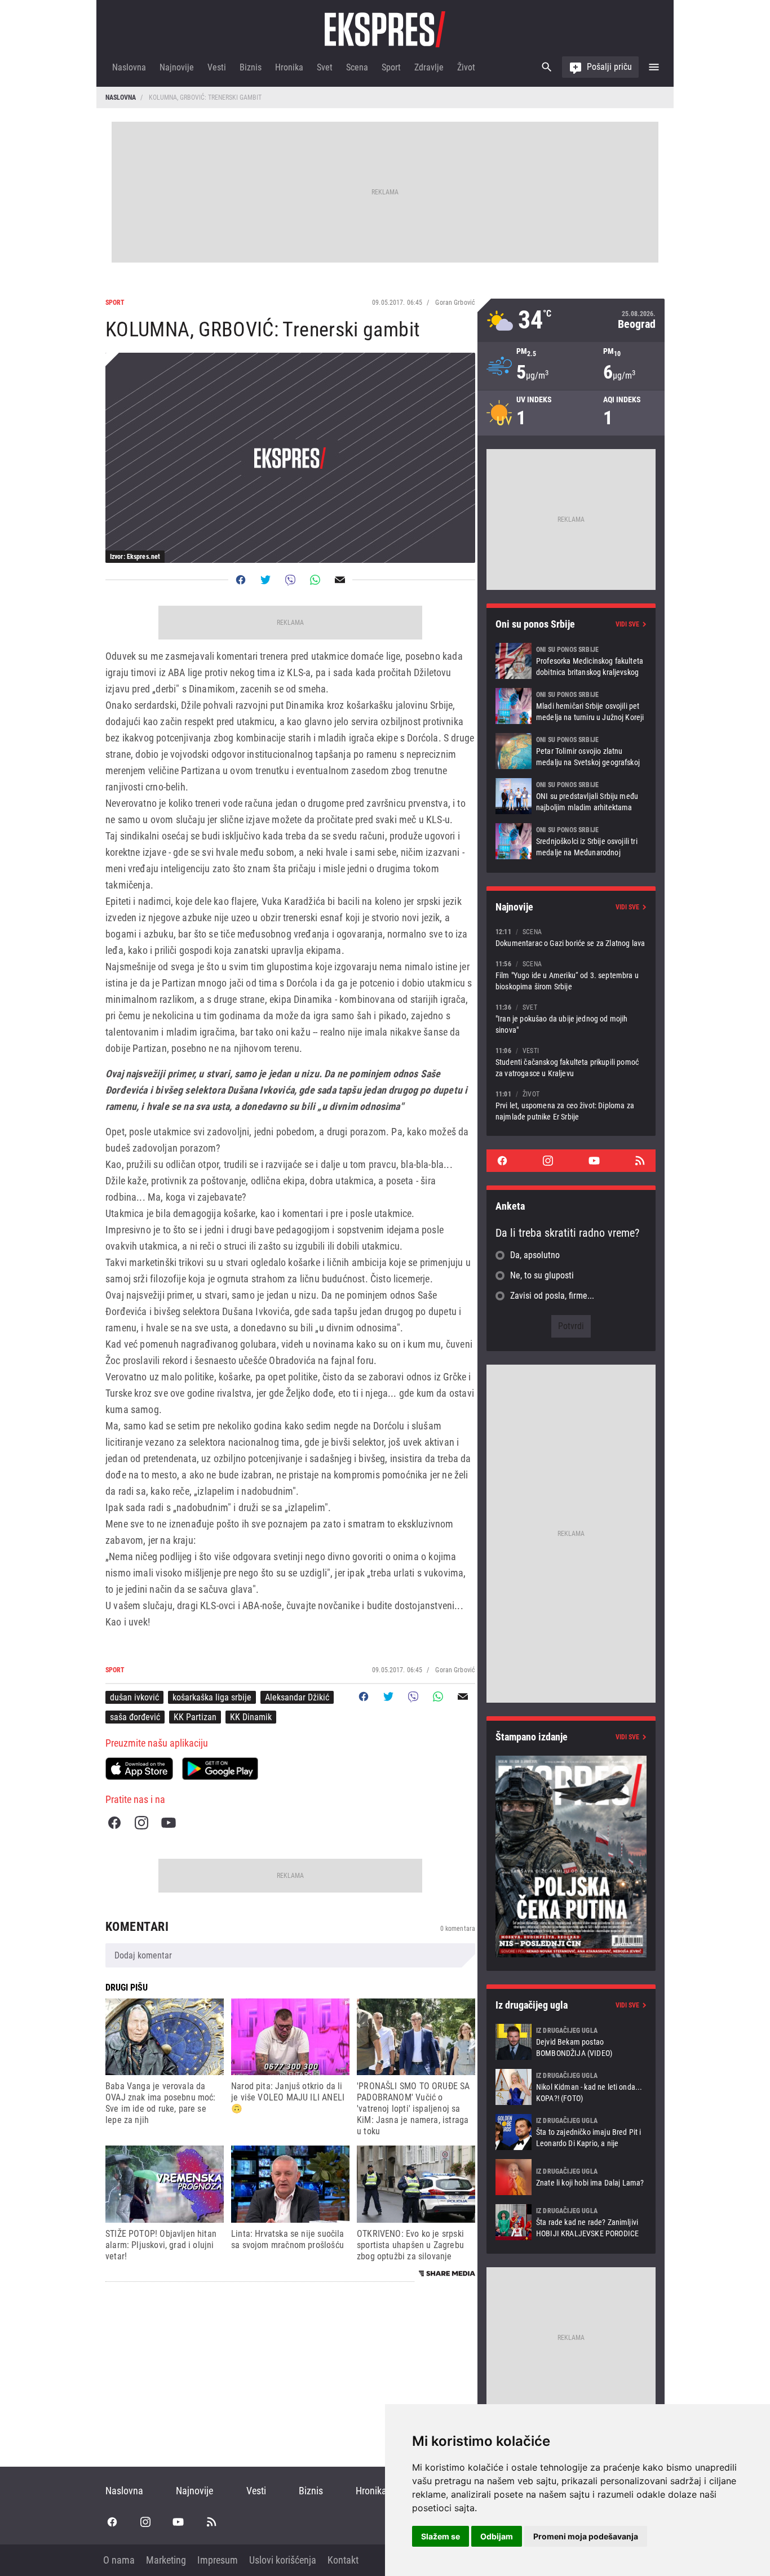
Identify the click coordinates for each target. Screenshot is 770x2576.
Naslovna (129, 67)
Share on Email (340, 580)
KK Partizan (195, 1717)
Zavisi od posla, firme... (552, 1296)
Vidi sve (627, 624)
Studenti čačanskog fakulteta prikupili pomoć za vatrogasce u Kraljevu (571, 1062)
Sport (391, 67)
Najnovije (177, 67)
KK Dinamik (251, 1717)
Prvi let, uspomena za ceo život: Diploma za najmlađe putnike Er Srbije (571, 1105)
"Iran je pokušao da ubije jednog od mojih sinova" (571, 1018)
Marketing (166, 2560)
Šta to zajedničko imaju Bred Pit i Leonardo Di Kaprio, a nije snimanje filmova (571, 2132)
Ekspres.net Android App (220, 1769)
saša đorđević (135, 1717)
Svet (325, 67)
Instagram (141, 1823)
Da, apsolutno (535, 1255)
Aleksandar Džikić (297, 1697)
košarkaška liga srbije (212, 1697)
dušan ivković (134, 1697)
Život (466, 67)
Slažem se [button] (441, 2536)
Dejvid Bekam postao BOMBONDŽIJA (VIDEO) (571, 2042)
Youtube (169, 1823)
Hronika (289, 67)
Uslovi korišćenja (283, 2560)
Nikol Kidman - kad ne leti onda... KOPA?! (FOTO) (571, 2087)
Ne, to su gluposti (542, 1275)
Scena (357, 67)
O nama (119, 2560)
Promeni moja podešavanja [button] (586, 2536)
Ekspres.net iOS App (139, 1769)
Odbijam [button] (497, 2536)
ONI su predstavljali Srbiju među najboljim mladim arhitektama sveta (571, 796)
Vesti (217, 67)
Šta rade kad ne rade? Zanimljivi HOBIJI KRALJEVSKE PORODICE (571, 2222)
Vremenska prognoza (571, 320)
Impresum (218, 2560)
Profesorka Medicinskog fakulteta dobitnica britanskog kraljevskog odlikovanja (571, 661)
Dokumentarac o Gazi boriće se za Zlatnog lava (571, 937)
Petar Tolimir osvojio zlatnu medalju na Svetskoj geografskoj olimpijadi (571, 751)
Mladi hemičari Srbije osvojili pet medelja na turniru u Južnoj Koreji (571, 706)
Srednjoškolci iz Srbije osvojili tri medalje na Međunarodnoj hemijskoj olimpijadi (571, 841)
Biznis (251, 67)
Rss (640, 1161)
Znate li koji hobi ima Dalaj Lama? (571, 2177)
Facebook (114, 1823)
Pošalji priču (609, 67)
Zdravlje (429, 67)
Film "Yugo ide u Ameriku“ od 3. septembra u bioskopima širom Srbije (571, 975)
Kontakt (343, 2560)
